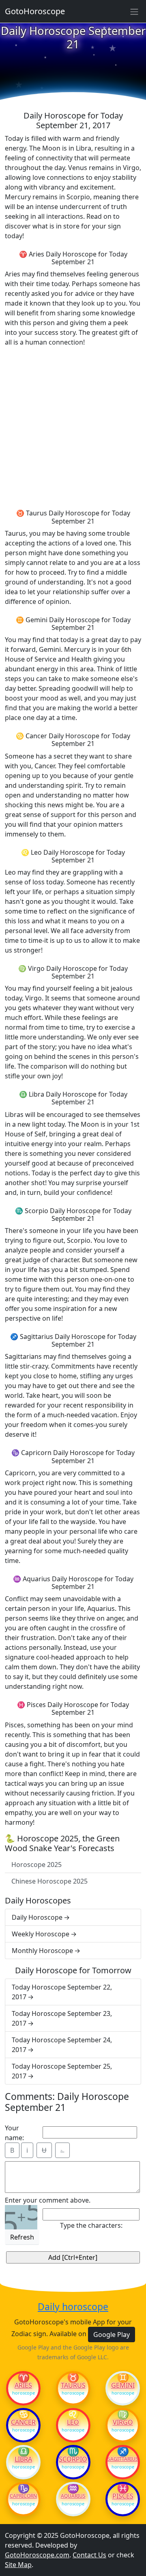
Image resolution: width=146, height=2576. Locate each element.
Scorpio (73, 2459)
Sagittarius (123, 2459)
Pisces (123, 2496)
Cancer (23, 2422)
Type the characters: (91, 2225)
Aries (23, 2385)
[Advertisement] (73, 427)
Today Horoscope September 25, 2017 (62, 2071)
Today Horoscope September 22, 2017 (62, 1992)
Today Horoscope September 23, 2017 (62, 2018)
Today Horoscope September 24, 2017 (62, 2045)
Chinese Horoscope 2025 (49, 1881)
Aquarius (73, 2496)
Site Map (18, 2565)
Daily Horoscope (37, 1917)
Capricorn (23, 2496)
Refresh (22, 2237)
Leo (73, 2422)
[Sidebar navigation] (134, 11)
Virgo (123, 2422)
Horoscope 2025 (36, 1865)
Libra (23, 2459)
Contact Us (89, 2555)
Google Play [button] (112, 2335)
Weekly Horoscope (41, 1934)
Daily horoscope (73, 2307)
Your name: (14, 2133)
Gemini (123, 2385)
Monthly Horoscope (42, 1951)
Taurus (73, 2385)
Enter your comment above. (48, 2200)
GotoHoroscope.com (37, 2555)
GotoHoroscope (35, 11)
